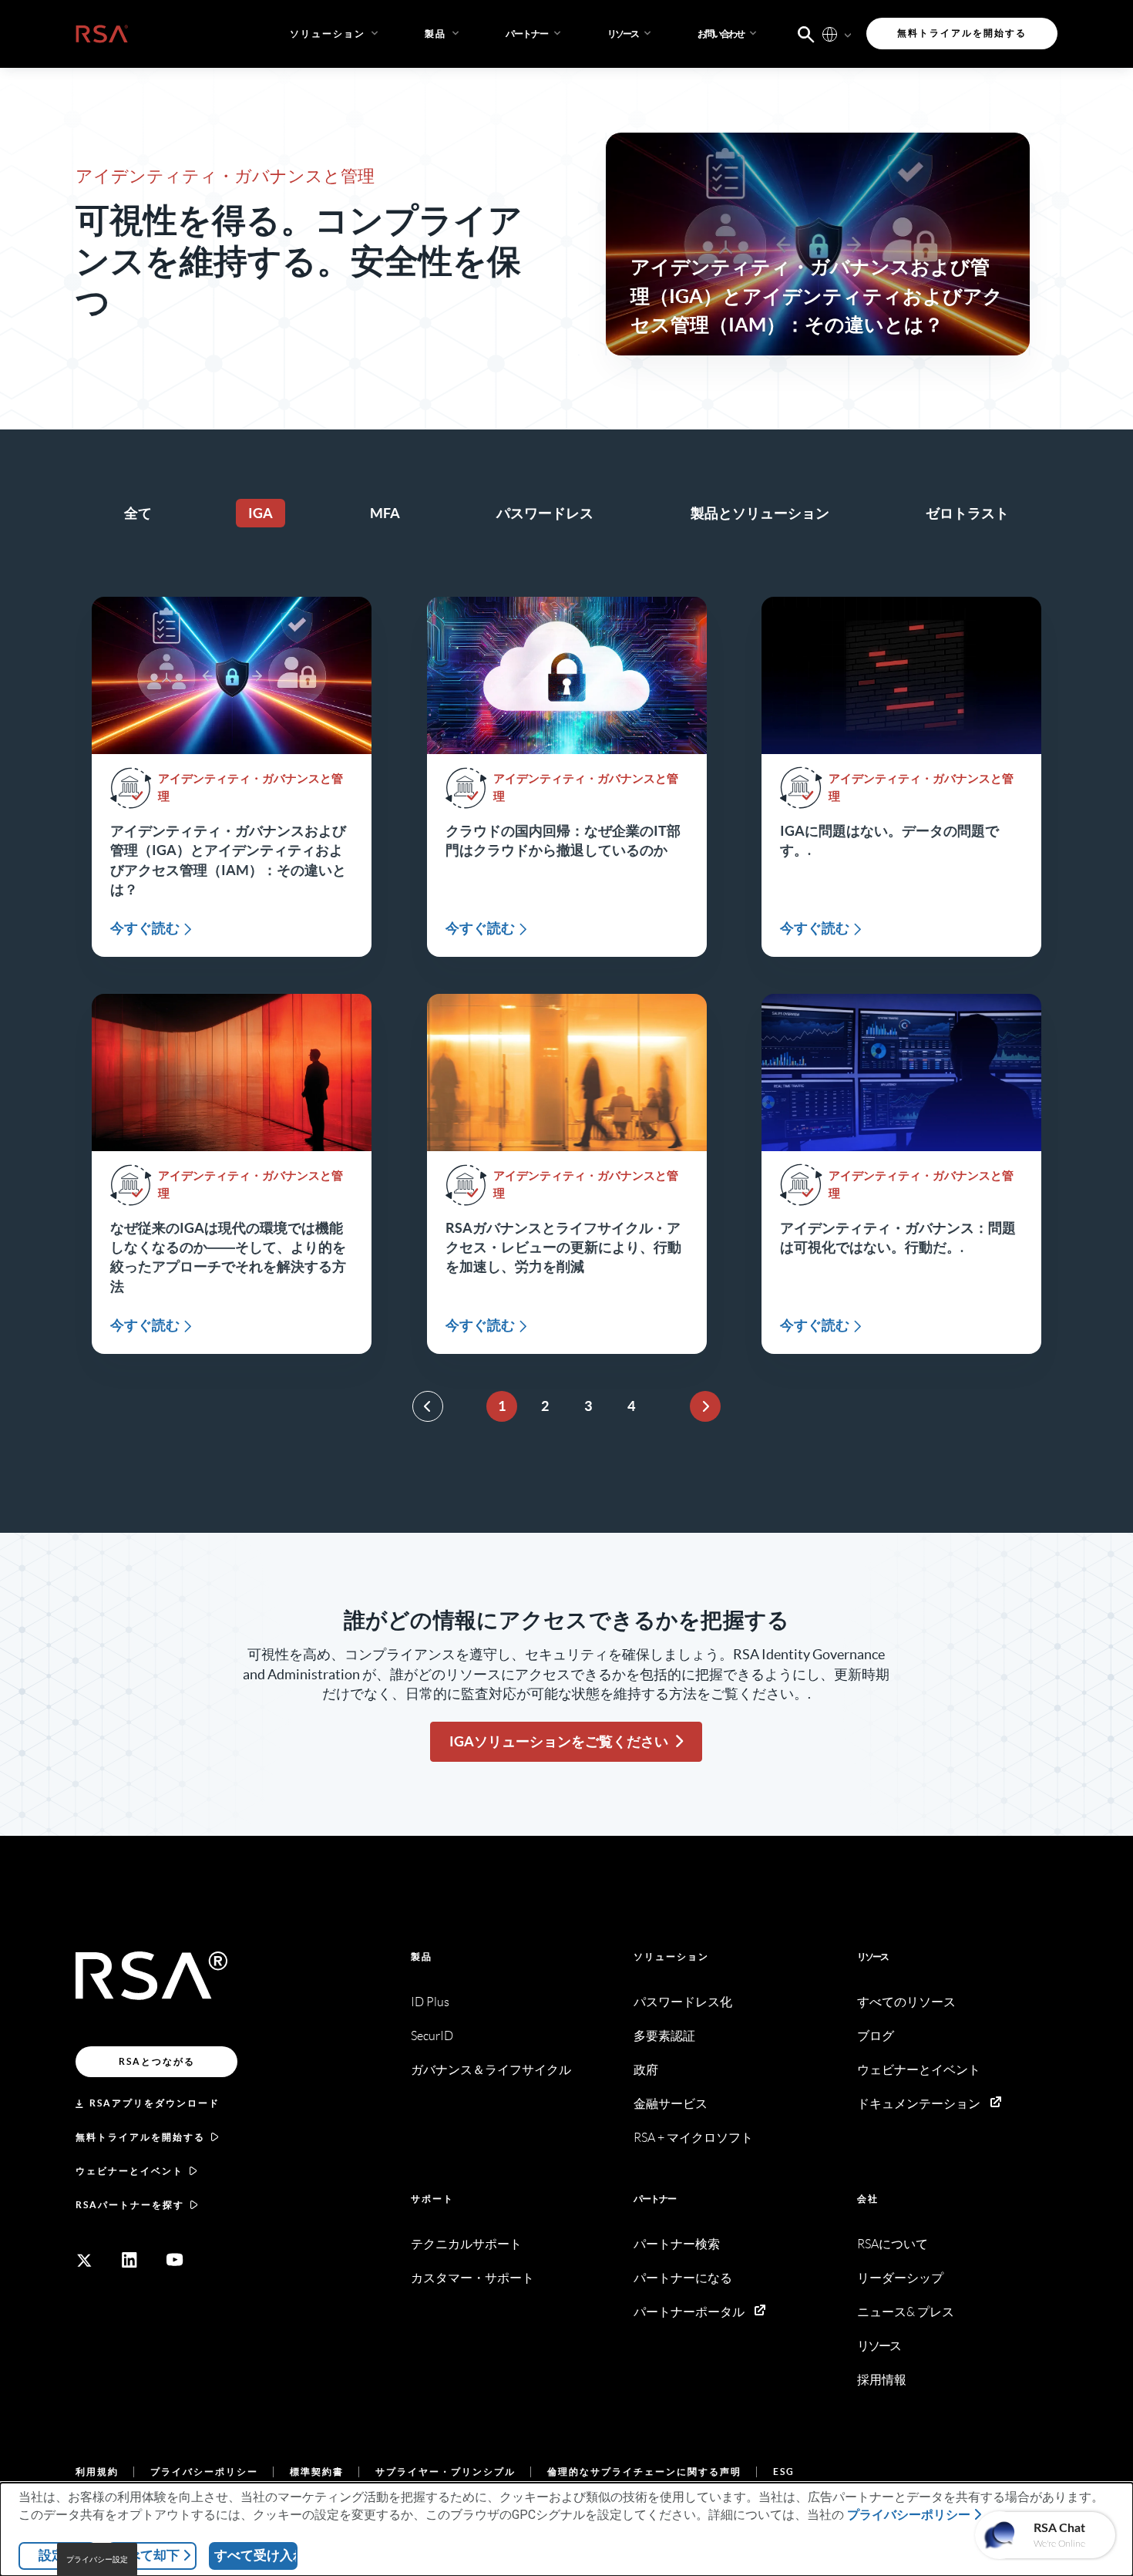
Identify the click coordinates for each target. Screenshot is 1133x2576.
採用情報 (882, 2380)
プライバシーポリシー (204, 2472)
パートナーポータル (689, 2312)
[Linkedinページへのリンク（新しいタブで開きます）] (129, 2260)
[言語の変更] (830, 34)
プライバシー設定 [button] (97, 2559)
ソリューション (671, 1956)
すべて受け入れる (256, 2555)
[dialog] (566, 2529)
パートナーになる (683, 2278)
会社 (868, 2199)
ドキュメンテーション (919, 2104)
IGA (261, 513)
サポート (432, 2199)
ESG (784, 2472)
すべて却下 (147, 2555)
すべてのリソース (906, 2002)
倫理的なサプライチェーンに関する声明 (644, 2472)
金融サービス (671, 2104)
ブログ (876, 2036)
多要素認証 (664, 2036)
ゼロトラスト (967, 513)
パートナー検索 (677, 2244)
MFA (385, 513)
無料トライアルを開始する (140, 2137)
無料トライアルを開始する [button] (962, 33)
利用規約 (97, 2472)
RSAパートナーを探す (130, 2205)
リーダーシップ (900, 2278)
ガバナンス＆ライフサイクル (491, 2070)
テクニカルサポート (466, 2244)
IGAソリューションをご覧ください (559, 1741)
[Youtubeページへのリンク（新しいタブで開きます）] (175, 2260)
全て (138, 513)
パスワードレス (545, 513)
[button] (535, 34)
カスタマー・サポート (472, 2278)
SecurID (432, 2036)
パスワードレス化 (683, 2002)
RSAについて (893, 2244)
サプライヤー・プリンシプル (445, 2472)
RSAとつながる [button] (157, 2061)
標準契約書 (317, 2472)
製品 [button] (435, 34)
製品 (422, 1956)
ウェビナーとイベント (129, 2171)
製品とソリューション (760, 513)
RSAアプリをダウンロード (155, 2103)
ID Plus (430, 2002)
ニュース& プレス (906, 2312)
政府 (646, 2070)
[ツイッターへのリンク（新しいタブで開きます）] (84, 2260)
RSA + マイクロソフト (693, 2138)
